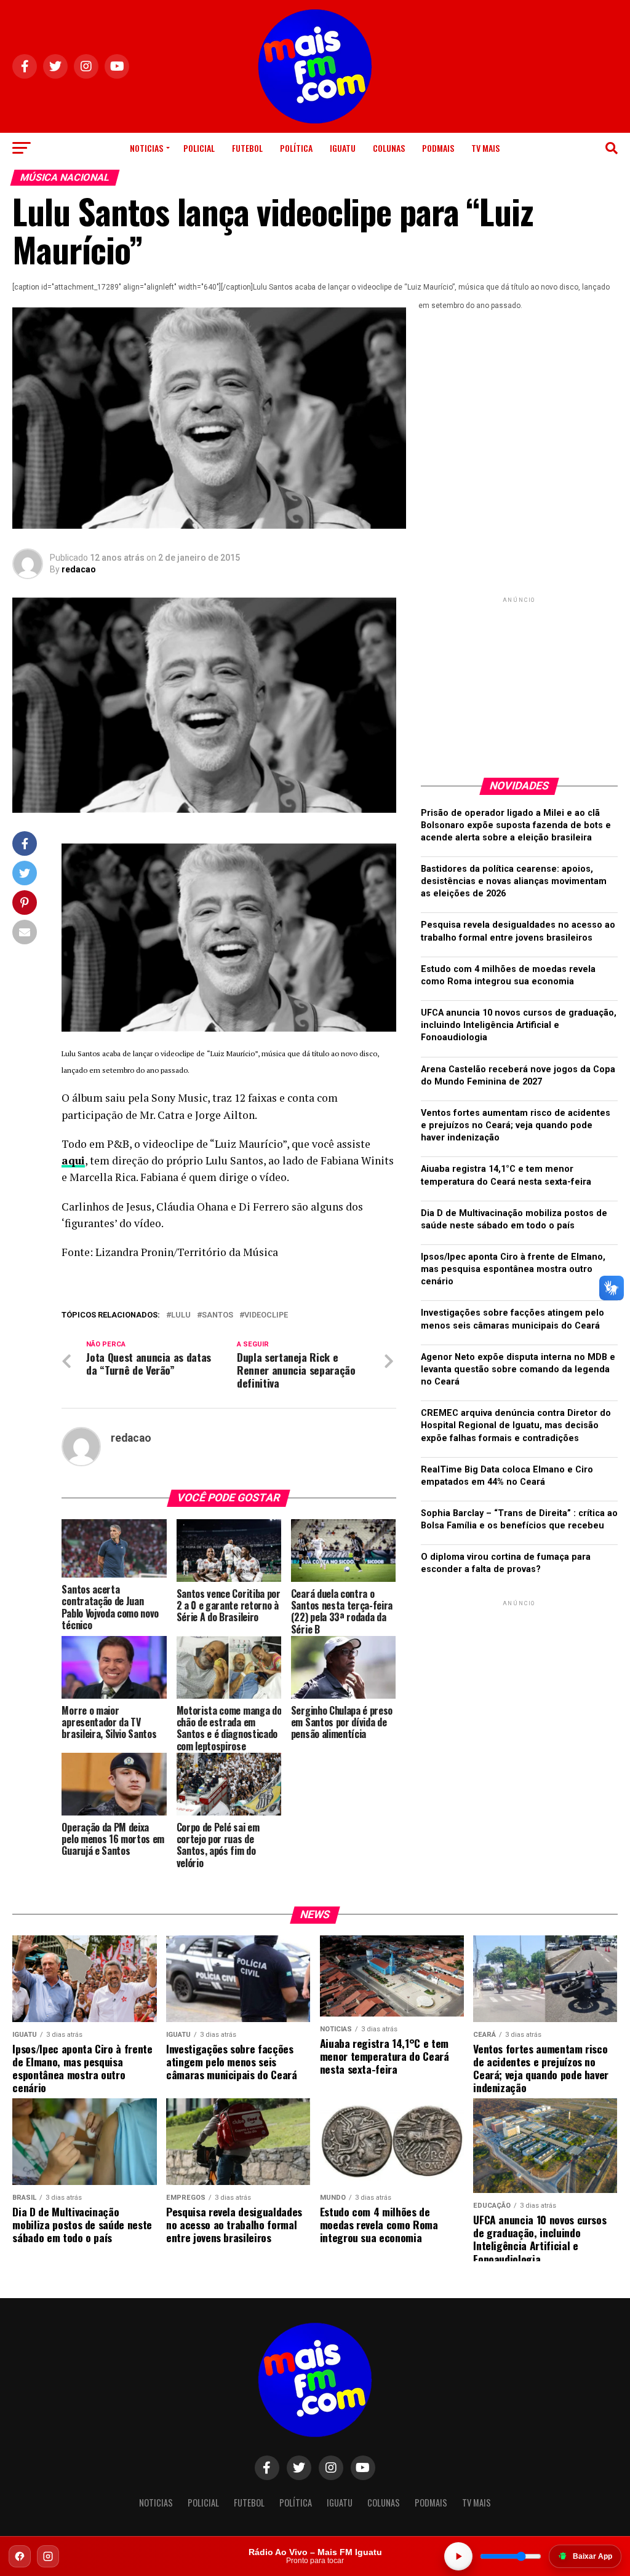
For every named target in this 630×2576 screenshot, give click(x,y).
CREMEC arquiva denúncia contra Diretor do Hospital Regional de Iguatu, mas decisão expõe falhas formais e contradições (516, 1425)
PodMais (438, 148)
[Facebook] (20, 2556)
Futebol (247, 148)
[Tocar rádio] (458, 2556)
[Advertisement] (519, 682)
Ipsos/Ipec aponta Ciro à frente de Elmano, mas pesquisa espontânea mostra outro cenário (513, 1269)
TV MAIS (485, 148)
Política (296, 148)
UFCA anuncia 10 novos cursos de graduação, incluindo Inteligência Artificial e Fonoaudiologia (519, 1025)
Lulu (181, 1315)
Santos (217, 1315)
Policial (199, 148)
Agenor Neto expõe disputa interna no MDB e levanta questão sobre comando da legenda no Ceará (518, 1369)
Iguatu (343, 148)
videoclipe (266, 1315)
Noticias (146, 148)
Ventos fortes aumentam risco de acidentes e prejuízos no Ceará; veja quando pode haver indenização (516, 1125)
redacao (79, 569)
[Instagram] (48, 2556)
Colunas (389, 148)
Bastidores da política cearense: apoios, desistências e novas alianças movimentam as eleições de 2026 (514, 881)
